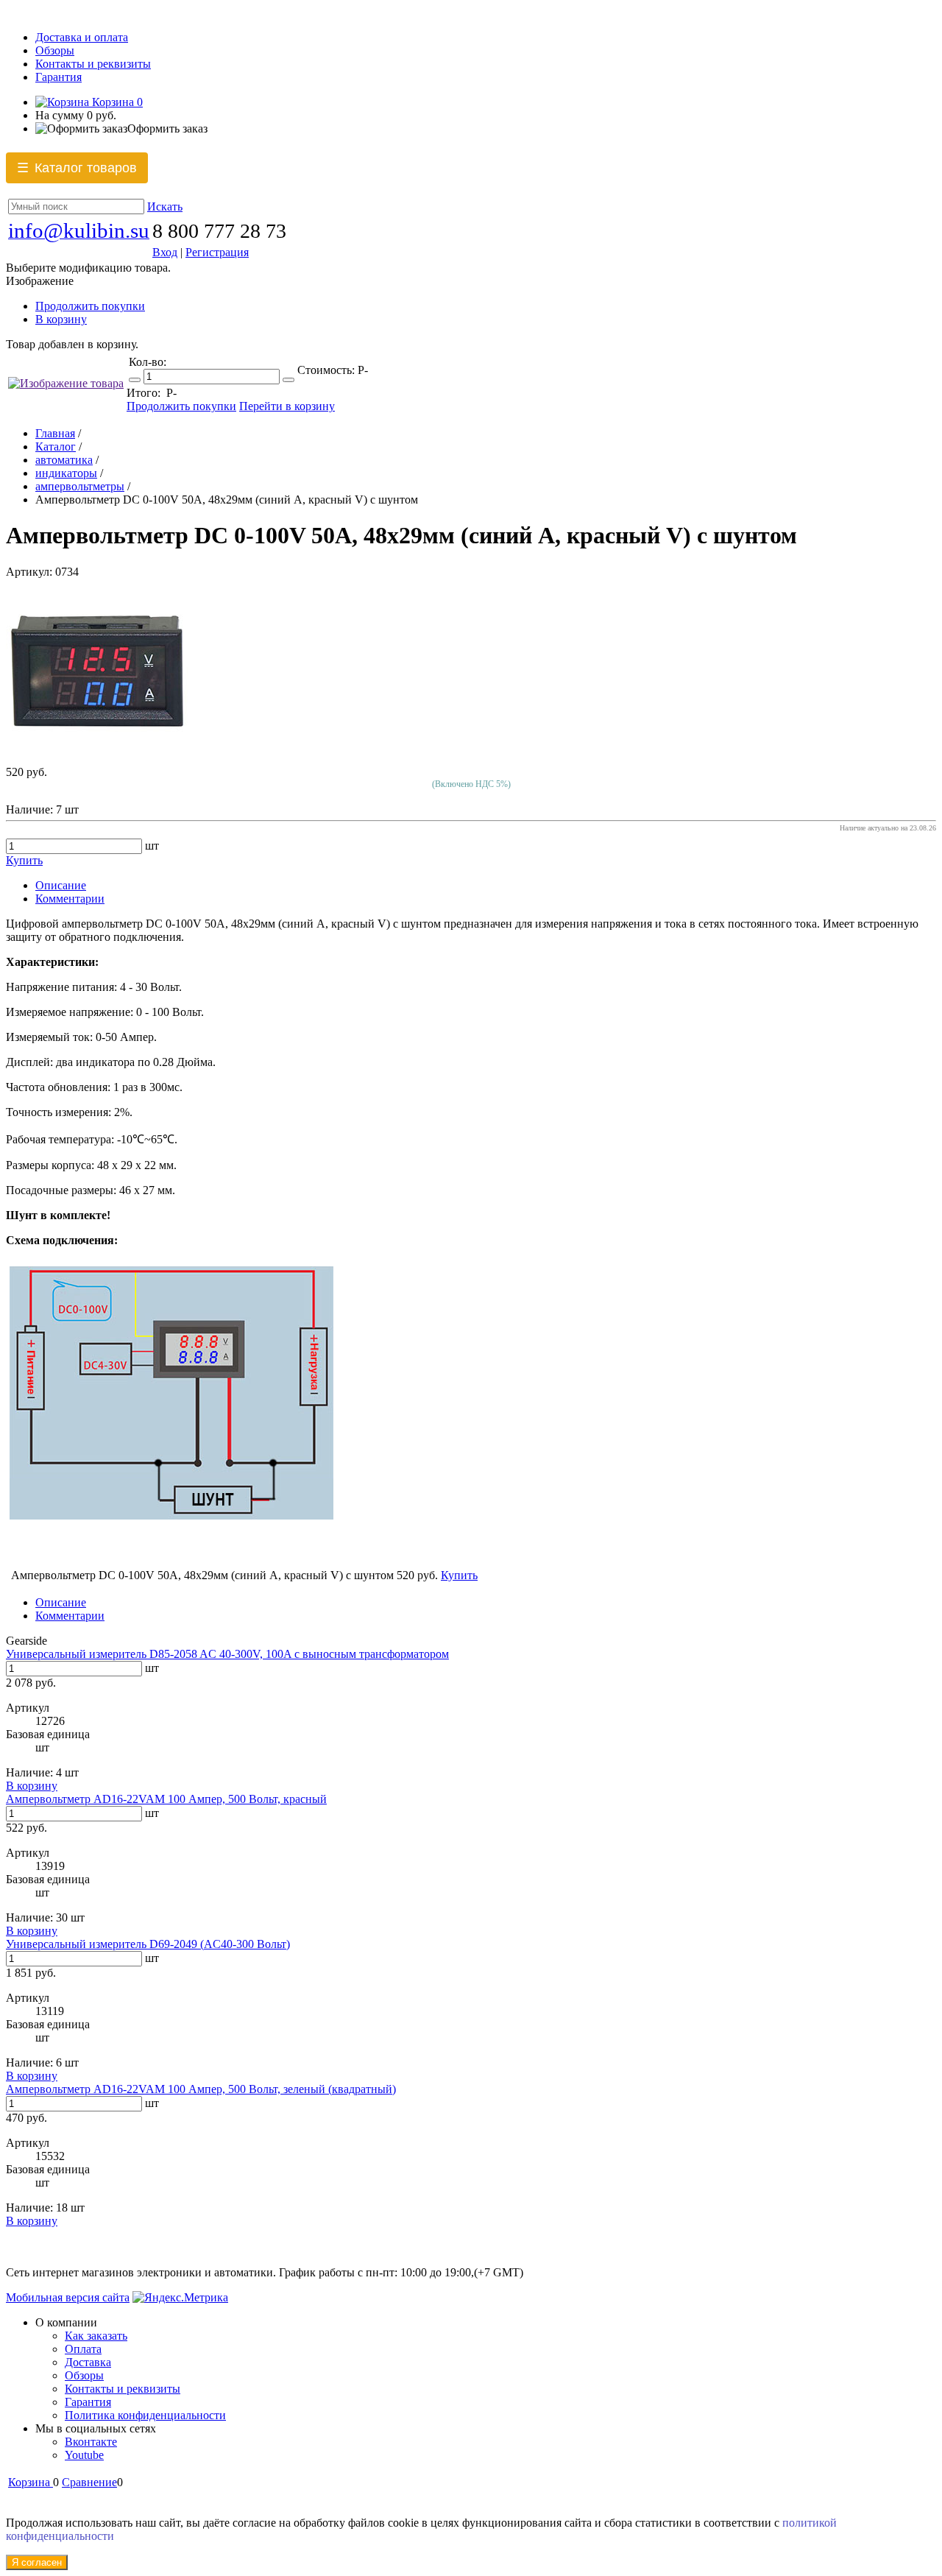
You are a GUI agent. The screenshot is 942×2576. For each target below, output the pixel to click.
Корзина (116, 102)
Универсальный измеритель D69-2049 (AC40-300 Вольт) (148, 1944)
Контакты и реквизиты (93, 64)
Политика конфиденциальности (145, 2415)
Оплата (83, 2349)
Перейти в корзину (287, 406)
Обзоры (55, 50)
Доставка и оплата (82, 37)
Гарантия (59, 77)
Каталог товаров (77, 168)
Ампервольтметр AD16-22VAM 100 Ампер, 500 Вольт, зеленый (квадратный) (201, 2089)
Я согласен (37, 2562)
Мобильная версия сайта (68, 2297)
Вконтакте (91, 2442)
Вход (165, 252)
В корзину (61, 319)
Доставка (88, 2362)
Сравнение (89, 2482)
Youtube (84, 2455)
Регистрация (217, 252)
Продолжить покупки (90, 306)
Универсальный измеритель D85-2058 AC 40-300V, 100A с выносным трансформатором (227, 1654)
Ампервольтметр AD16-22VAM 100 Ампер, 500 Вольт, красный (166, 1799)
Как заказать (96, 2336)
